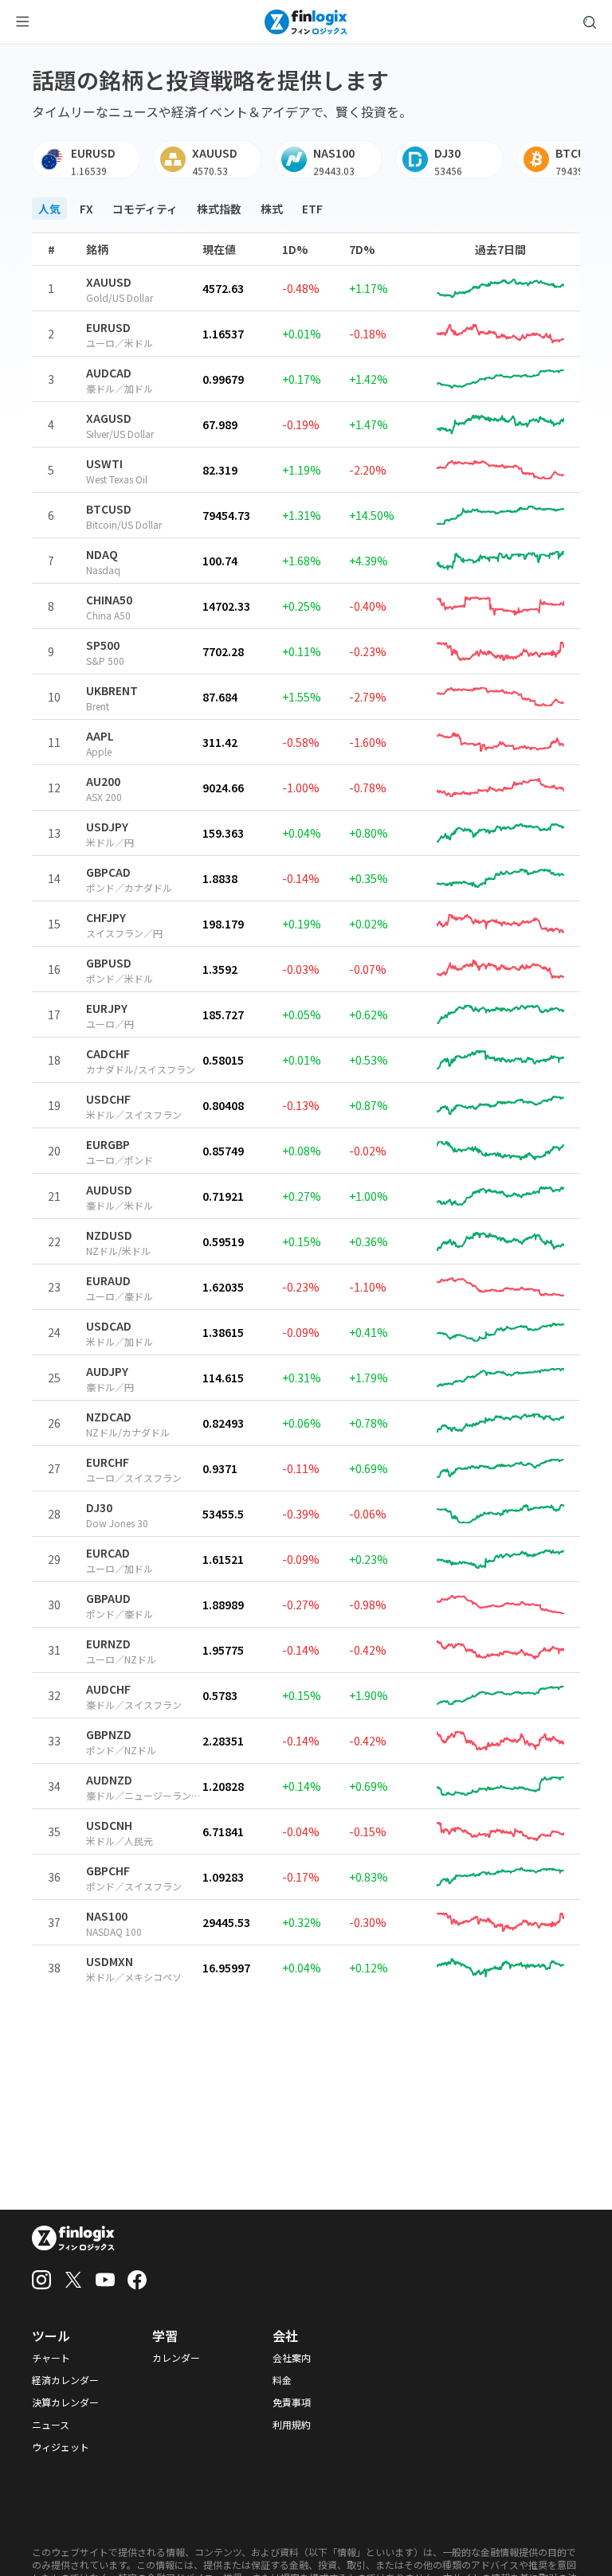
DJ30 (99, 1507)
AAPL (100, 736)
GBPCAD (108, 872)
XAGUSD (109, 418)
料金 (282, 2380)
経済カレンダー (65, 2380)
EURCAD (108, 1553)
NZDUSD (109, 1235)
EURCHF (108, 1462)
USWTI (104, 463)
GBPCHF (108, 1870)
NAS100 (107, 1916)
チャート (51, 2358)
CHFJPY (106, 917)
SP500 (103, 645)
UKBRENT (112, 690)
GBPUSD (109, 963)
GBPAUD (108, 1598)
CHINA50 (109, 600)
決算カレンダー (65, 2402)
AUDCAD (109, 373)
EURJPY (107, 1008)
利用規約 (292, 2425)
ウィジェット (61, 2447)
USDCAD (109, 1326)
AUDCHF (108, 1689)
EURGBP (108, 1144)
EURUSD (108, 327)
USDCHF (108, 1099)
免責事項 (292, 2402)
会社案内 (292, 2358)
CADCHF (108, 1053)
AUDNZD (109, 1780)
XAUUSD (109, 282)
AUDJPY (107, 1371)
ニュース (51, 2425)
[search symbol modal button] (590, 22)
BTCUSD (109, 509)
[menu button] (22, 22)
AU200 (103, 781)
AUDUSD (109, 1190)
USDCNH (109, 1825)
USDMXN (110, 1961)
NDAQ (102, 554)
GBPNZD (109, 1734)
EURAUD (108, 1280)
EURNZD (108, 1644)
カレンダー (176, 2358)
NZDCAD (109, 1417)
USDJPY (107, 827)
